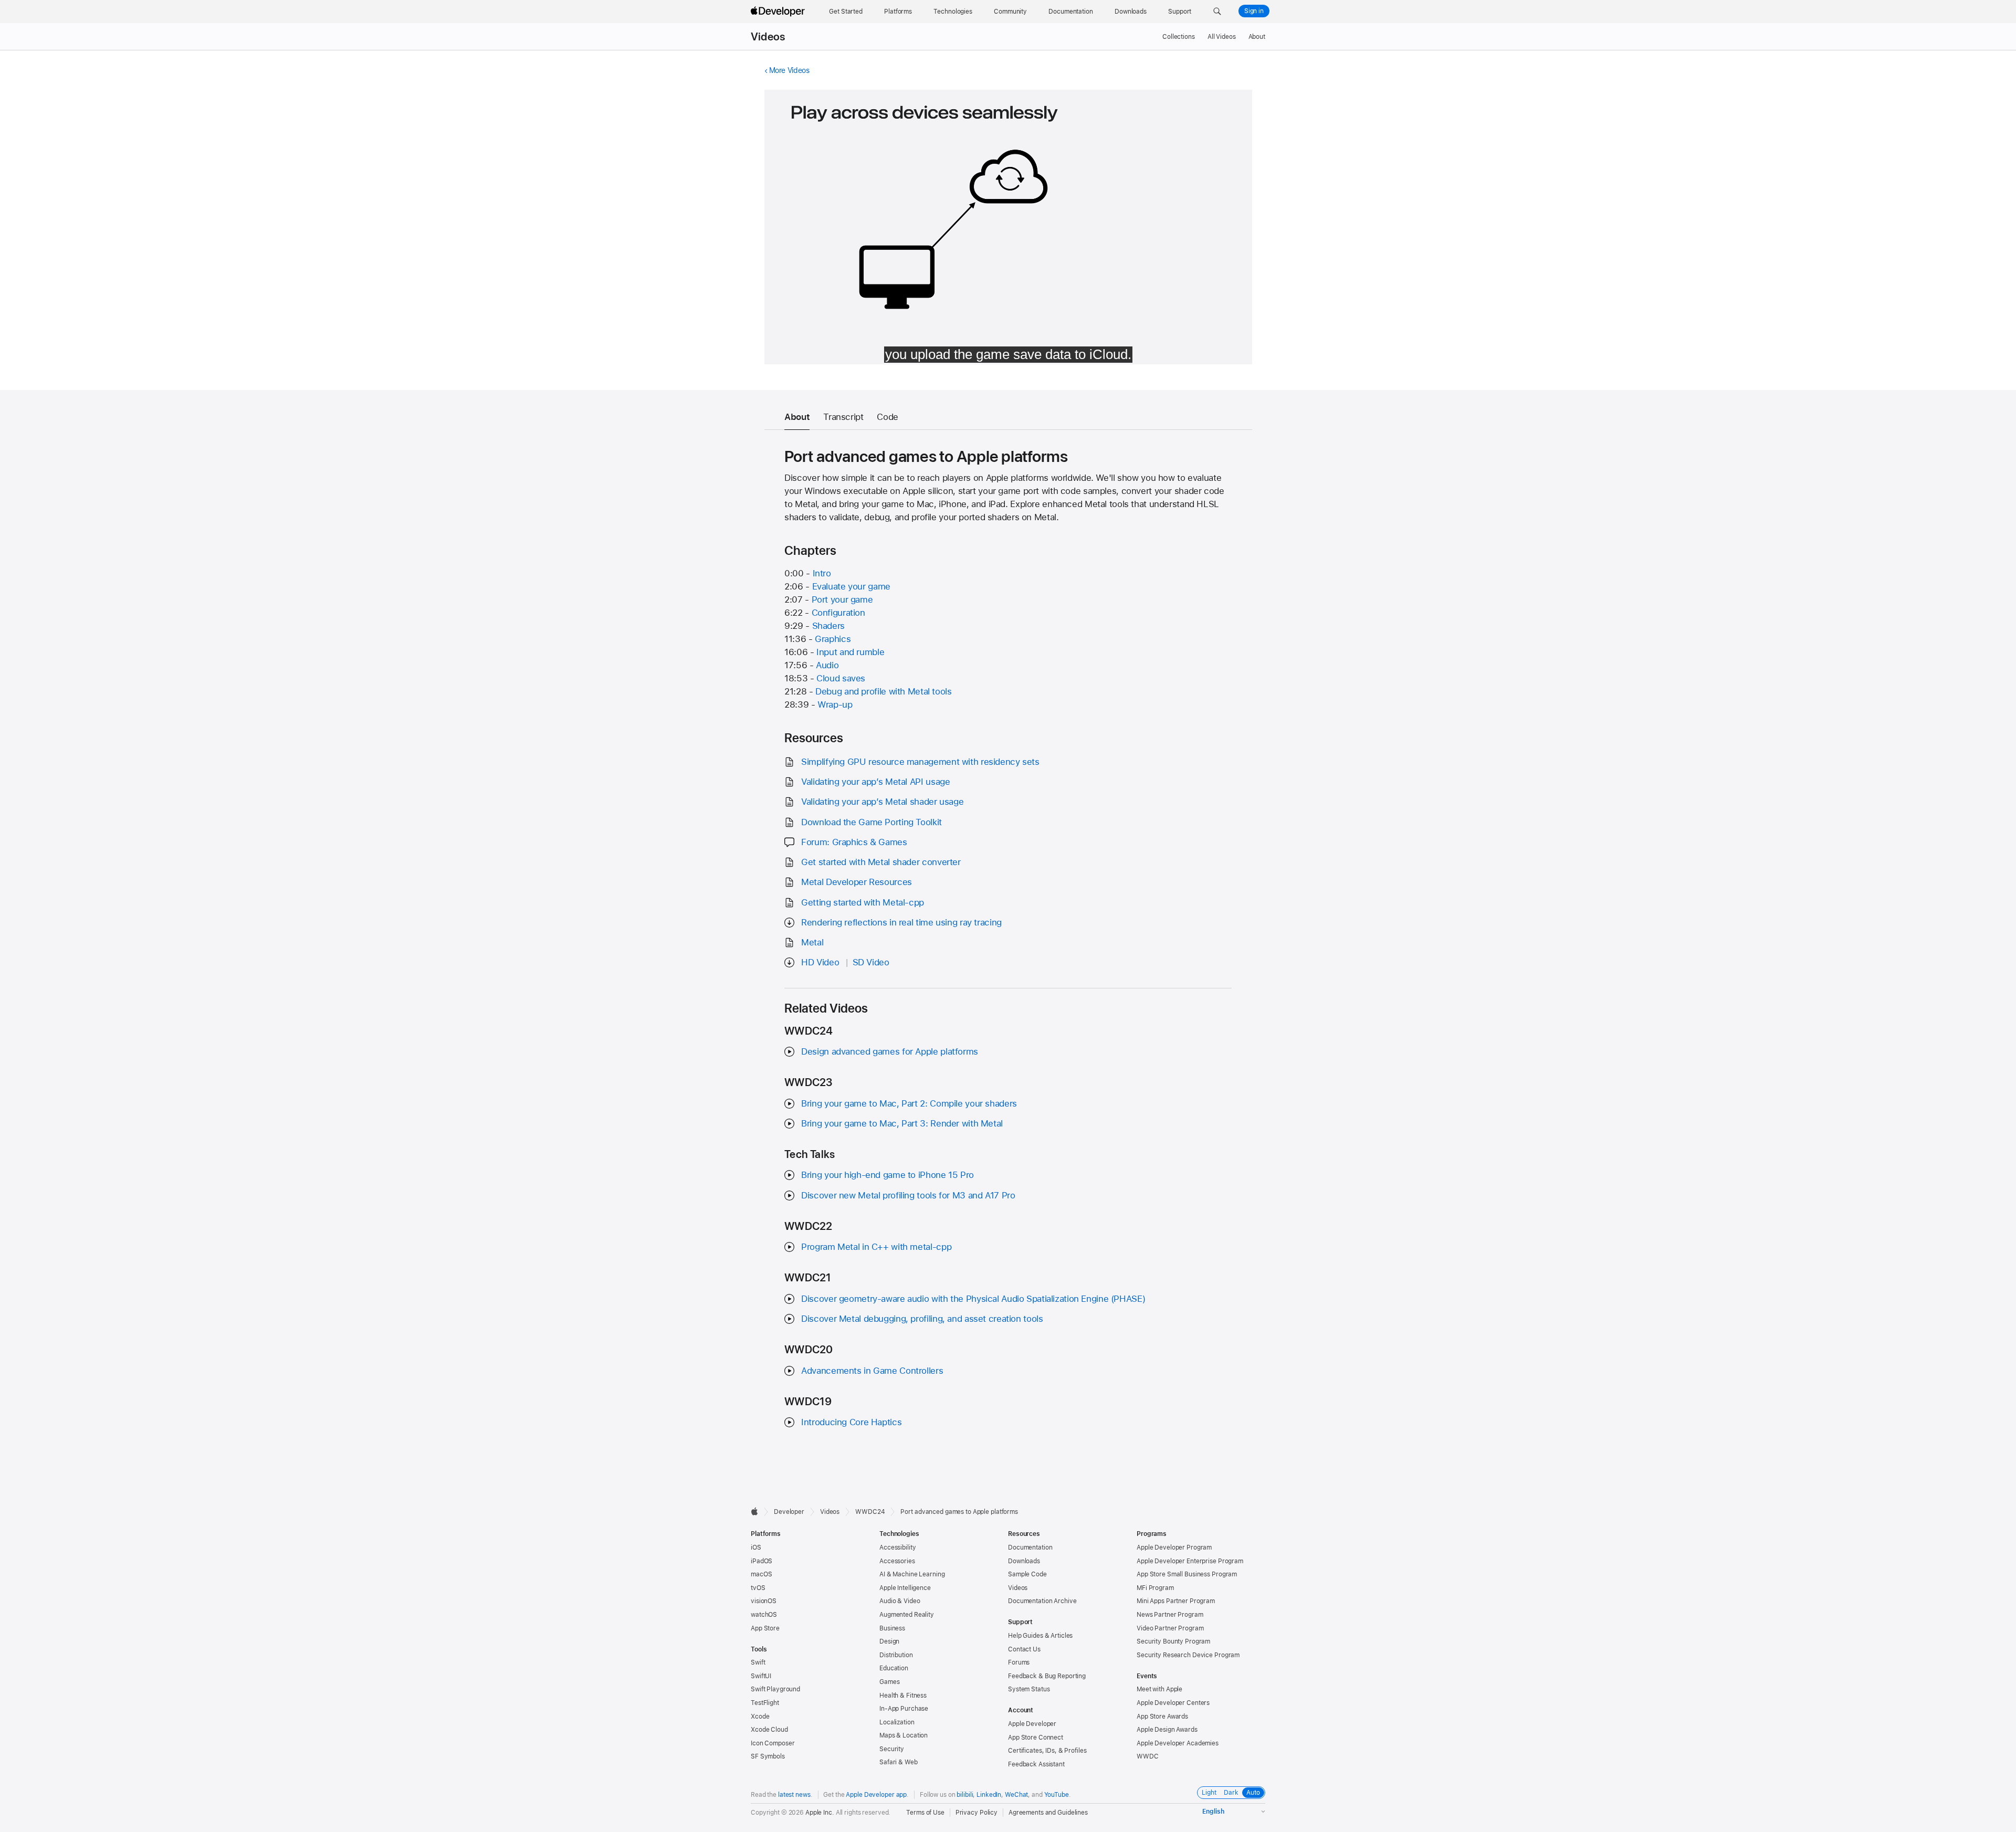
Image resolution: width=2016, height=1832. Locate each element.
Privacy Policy (976, 1813)
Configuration (838, 613)
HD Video (820, 962)
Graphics (833, 639)
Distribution (896, 1655)
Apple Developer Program (1174, 1547)
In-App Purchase (904, 1709)
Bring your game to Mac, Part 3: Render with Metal (902, 1123)
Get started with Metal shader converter (881, 862)
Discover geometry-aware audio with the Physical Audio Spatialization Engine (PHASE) (973, 1299)
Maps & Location (904, 1735)
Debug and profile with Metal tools (883, 691)
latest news (794, 1795)
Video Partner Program (1170, 1628)
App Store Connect (1036, 1738)
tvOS (758, 1588)
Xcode (760, 1717)
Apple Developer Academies (1178, 1743)
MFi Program (1155, 1588)
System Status (1029, 1689)
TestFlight (765, 1703)
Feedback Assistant (1036, 1764)
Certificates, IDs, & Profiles (1047, 1751)
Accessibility (897, 1547)
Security (892, 1749)
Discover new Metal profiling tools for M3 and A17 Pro (908, 1195)
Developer (789, 1512)
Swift (758, 1662)
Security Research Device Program (1188, 1655)
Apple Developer (1032, 1724)
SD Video (871, 962)
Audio (827, 665)
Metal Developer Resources (857, 882)
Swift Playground (775, 1689)
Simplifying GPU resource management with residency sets (920, 762)
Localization (897, 1722)
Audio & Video (900, 1601)
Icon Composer (773, 1743)
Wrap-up (835, 704)
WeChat (1016, 1795)
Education (894, 1668)
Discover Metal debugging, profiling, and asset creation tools (922, 1319)
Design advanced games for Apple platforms (890, 1051)
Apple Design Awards (1167, 1730)
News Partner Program (1170, 1615)
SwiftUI (761, 1676)
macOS (761, 1574)
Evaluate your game (851, 586)
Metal (812, 942)
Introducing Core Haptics (851, 1422)
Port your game (842, 599)
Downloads (1024, 1561)
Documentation (1030, 1547)
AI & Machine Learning (912, 1574)
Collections (1179, 37)
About (1257, 37)
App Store (765, 1628)
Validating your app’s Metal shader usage (882, 802)
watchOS (764, 1615)
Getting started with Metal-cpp (863, 902)
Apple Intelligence (905, 1588)
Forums (1019, 1662)
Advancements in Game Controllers (872, 1371)
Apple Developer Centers (1173, 1703)
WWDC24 (870, 1512)
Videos (768, 37)
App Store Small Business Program (1187, 1574)
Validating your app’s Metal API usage (875, 782)
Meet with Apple (1159, 1689)
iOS (756, 1547)
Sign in (1254, 11)
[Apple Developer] (779, 12)
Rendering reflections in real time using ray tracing (901, 922)
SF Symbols (768, 1756)
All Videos (1222, 37)
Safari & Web (899, 1762)
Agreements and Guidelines (1048, 1813)
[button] (1217, 12)
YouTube (1057, 1795)
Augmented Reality (907, 1615)
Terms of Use (925, 1813)
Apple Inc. (820, 1813)
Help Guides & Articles (1040, 1636)
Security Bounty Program (1173, 1641)
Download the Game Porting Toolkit (871, 822)
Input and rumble (850, 652)
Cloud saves (841, 678)
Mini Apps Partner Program (1176, 1601)
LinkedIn (989, 1795)
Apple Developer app (876, 1795)
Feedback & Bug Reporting (1047, 1676)
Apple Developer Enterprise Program (1190, 1561)
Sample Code (1027, 1574)
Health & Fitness (903, 1696)
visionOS (764, 1601)
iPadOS (762, 1561)
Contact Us (1024, 1649)
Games (889, 1682)
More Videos (789, 70)
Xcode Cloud (769, 1730)
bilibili (965, 1795)
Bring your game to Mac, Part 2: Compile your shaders (909, 1103)
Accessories (897, 1561)
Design (889, 1641)
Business (892, 1628)
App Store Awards (1162, 1717)
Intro (822, 573)
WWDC (1148, 1756)
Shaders (828, 626)
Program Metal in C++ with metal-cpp (876, 1247)
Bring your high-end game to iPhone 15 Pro (888, 1175)
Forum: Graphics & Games (854, 842)
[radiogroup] (1231, 1793)
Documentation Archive (1042, 1601)
